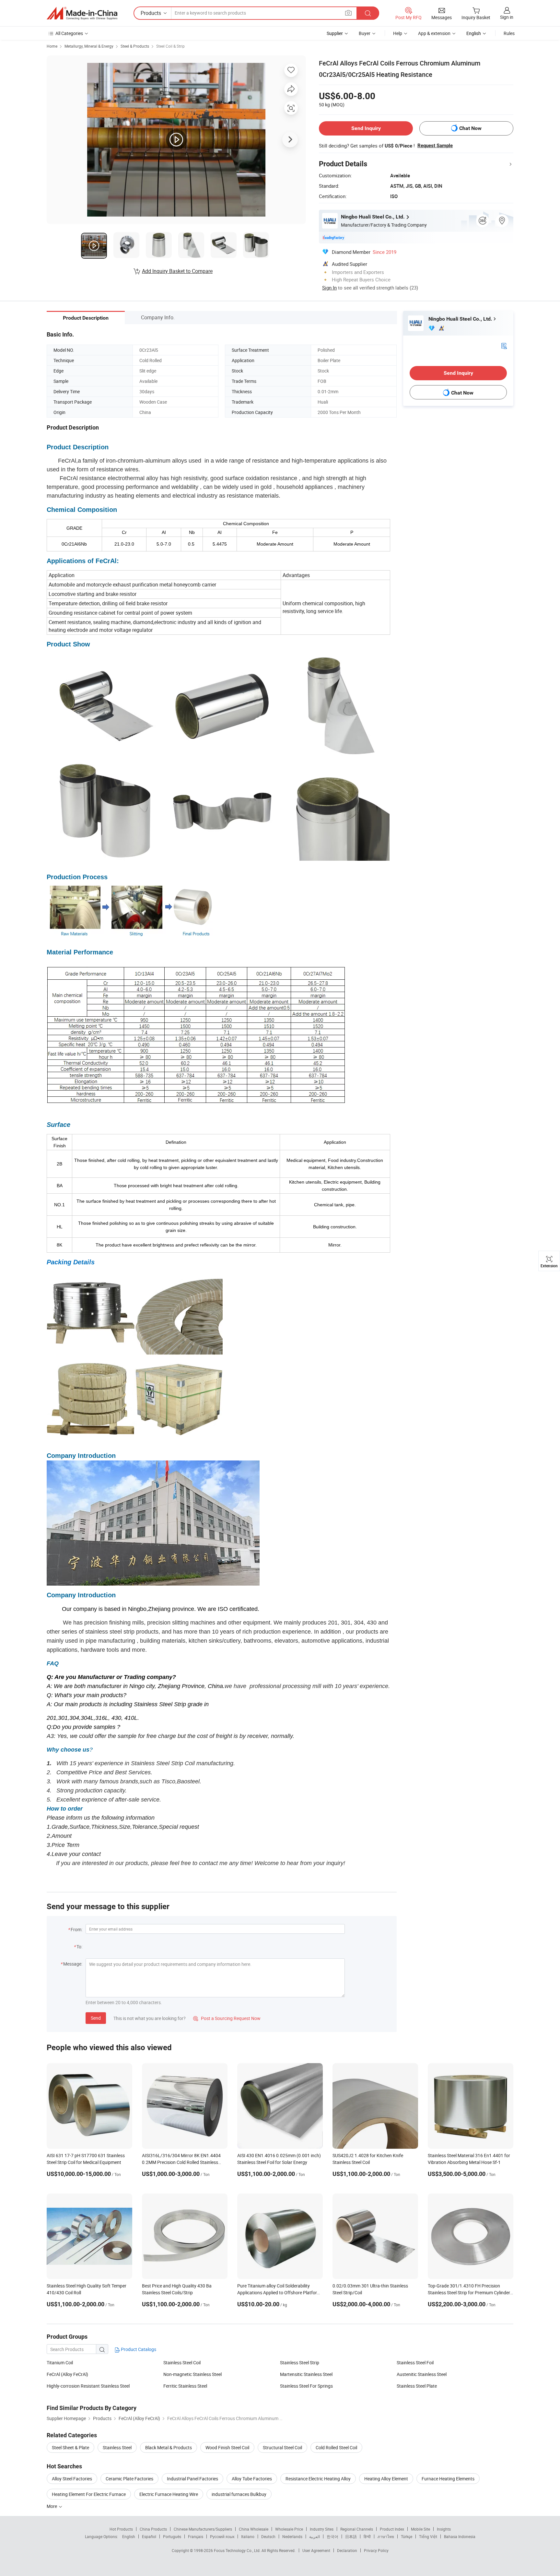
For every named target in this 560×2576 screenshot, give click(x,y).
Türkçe (407, 2536)
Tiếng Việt (428, 2536)
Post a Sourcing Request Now (227, 2018)
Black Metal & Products (169, 2447)
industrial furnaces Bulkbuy (239, 2494)
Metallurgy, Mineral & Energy (89, 46)
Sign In (329, 288)
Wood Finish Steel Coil (227, 2447)
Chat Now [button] (470, 128)
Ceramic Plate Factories (129, 2479)
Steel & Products (135, 46)
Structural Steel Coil (282, 2447)
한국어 (332, 2536)
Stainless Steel (117, 2447)
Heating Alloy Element (386, 2479)
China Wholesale (254, 2529)
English (129, 2536)
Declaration (347, 2550)
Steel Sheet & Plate (70, 2447)
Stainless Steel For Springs (306, 2386)
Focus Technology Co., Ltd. (238, 2550)
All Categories (69, 33)
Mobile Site (420, 2529)
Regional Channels (357, 2529)
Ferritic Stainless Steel (185, 2386)
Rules (509, 33)
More (52, 2506)
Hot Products (121, 2529)
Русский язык (222, 2536)
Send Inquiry (366, 128)
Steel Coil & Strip (170, 46)
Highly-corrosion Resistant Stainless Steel (88, 2386)
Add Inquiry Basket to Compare (177, 271)
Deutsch (268, 2536)
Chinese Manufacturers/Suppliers (203, 2529)
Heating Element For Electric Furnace (89, 2494)
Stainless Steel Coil (182, 2363)
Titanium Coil (60, 2363)
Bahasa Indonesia (460, 2536)
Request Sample (435, 146)
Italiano (248, 2536)
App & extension (434, 33)
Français (196, 2536)
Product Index (392, 2529)
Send (96, 2018)
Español (149, 2536)
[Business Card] (504, 345)
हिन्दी (367, 2536)
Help (398, 33)
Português (172, 2536)
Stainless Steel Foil (415, 2363)
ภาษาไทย (386, 2536)
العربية (315, 2536)
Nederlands (292, 2536)
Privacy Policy (376, 2550)
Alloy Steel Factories (72, 2479)
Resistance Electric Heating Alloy (318, 2479)
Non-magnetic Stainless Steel (192, 2374)
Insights (444, 2529)
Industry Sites (322, 2529)
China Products (153, 2529)
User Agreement (316, 2550)
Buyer (365, 33)
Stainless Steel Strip (300, 2363)
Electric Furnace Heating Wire (169, 2494)
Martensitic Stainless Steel (306, 2374)
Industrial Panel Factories (192, 2479)
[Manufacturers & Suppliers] (82, 13)
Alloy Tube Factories (252, 2479)
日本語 (351, 2536)
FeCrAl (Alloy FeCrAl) (67, 2374)
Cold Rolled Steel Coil (336, 2447)
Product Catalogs (138, 2349)
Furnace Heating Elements (448, 2479)
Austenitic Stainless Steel (422, 2374)
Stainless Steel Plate (417, 2386)
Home (52, 46)
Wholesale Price (289, 2529)
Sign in (507, 17)
